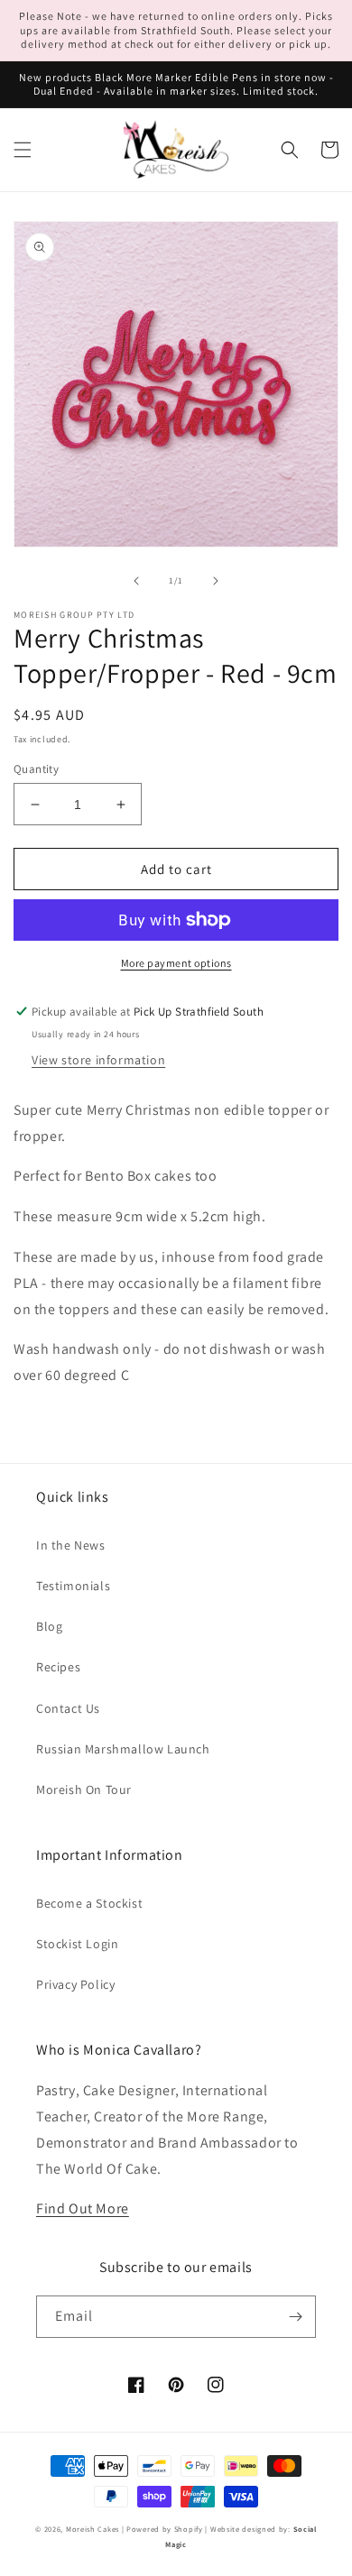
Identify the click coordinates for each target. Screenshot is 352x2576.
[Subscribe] (295, 2317)
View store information (98, 1060)
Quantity (36, 769)
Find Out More (83, 2208)
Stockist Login (77, 1944)
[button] (23, 150)
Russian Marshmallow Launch (123, 1749)
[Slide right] (216, 581)
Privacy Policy (75, 1984)
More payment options (176, 963)
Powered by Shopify (165, 2529)
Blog (49, 1626)
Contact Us (68, 1708)
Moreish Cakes (93, 2529)
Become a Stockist (89, 1903)
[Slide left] (136, 581)
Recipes (58, 1667)
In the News (71, 1545)
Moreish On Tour (84, 1789)
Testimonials (73, 1586)
